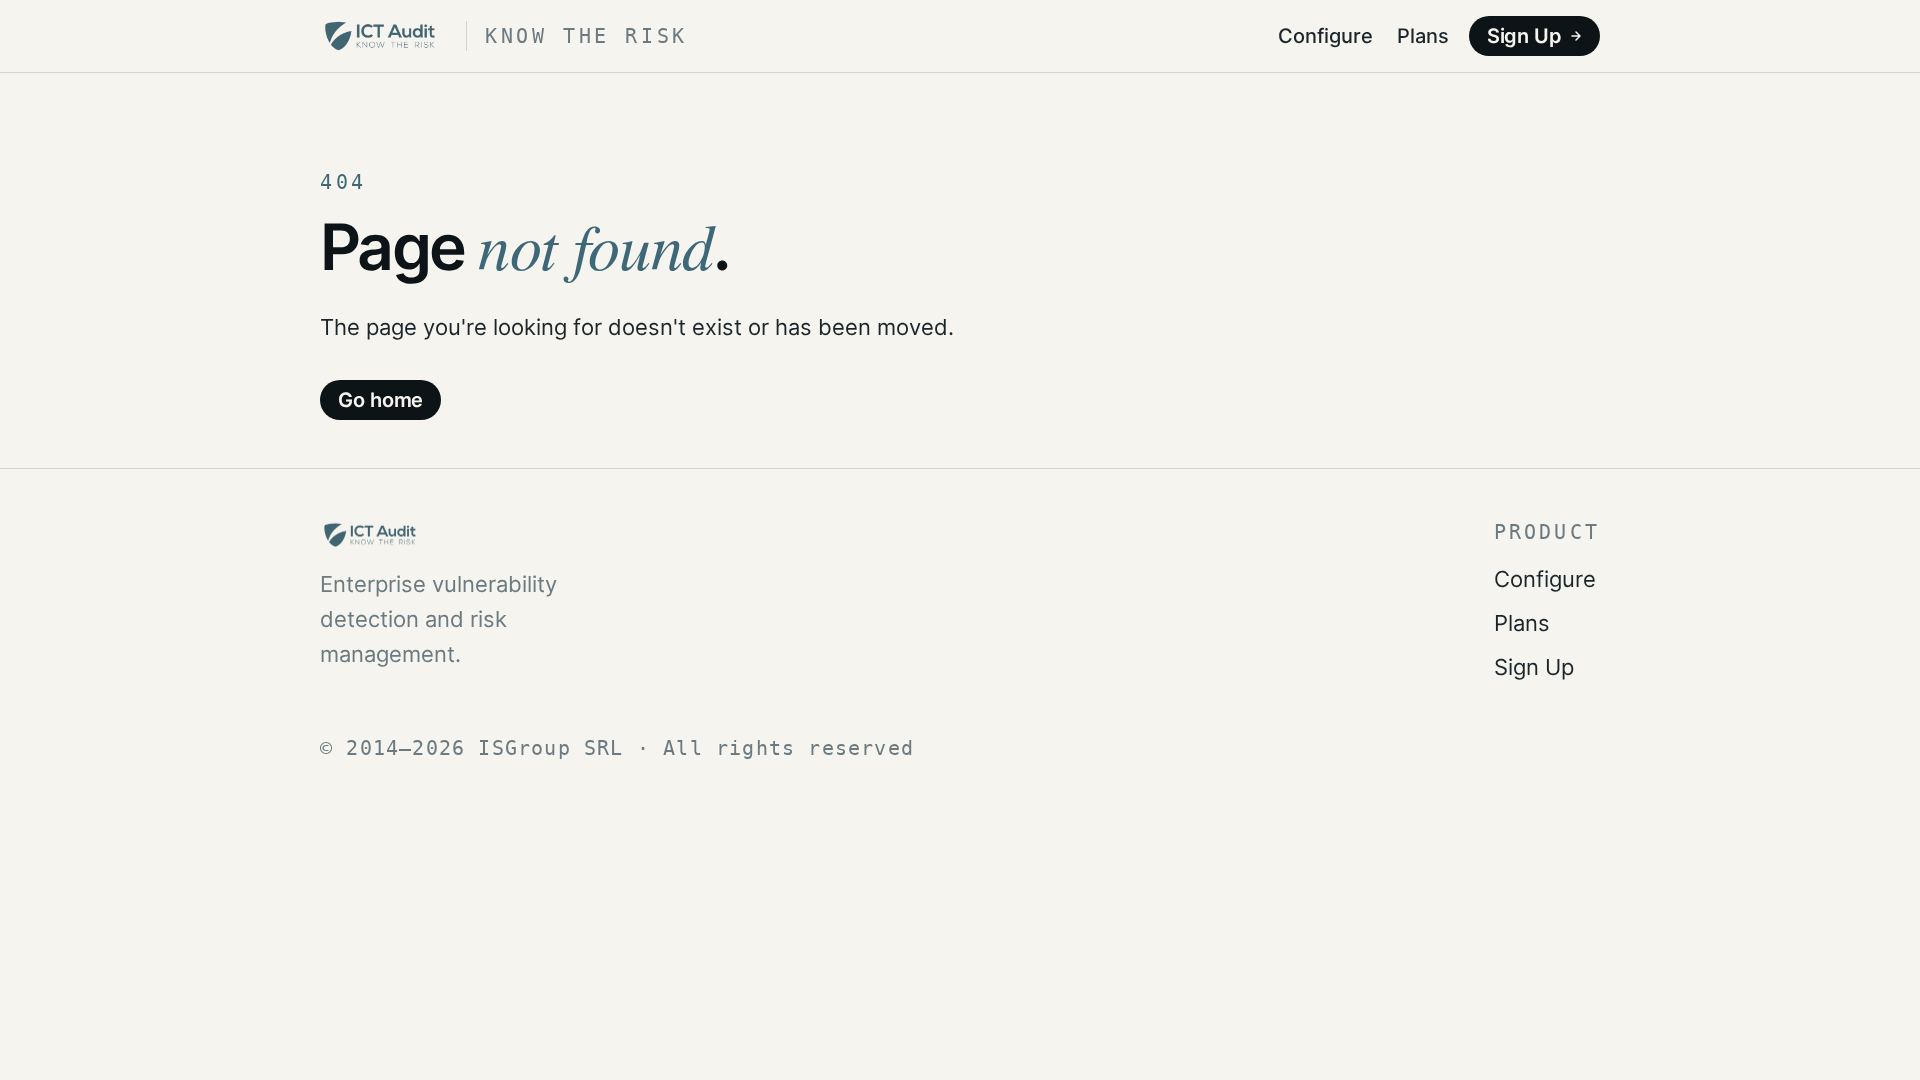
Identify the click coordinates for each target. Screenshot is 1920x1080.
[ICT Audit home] (470, 535)
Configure (1325, 36)
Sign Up (1524, 36)
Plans (1423, 36)
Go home (380, 400)
